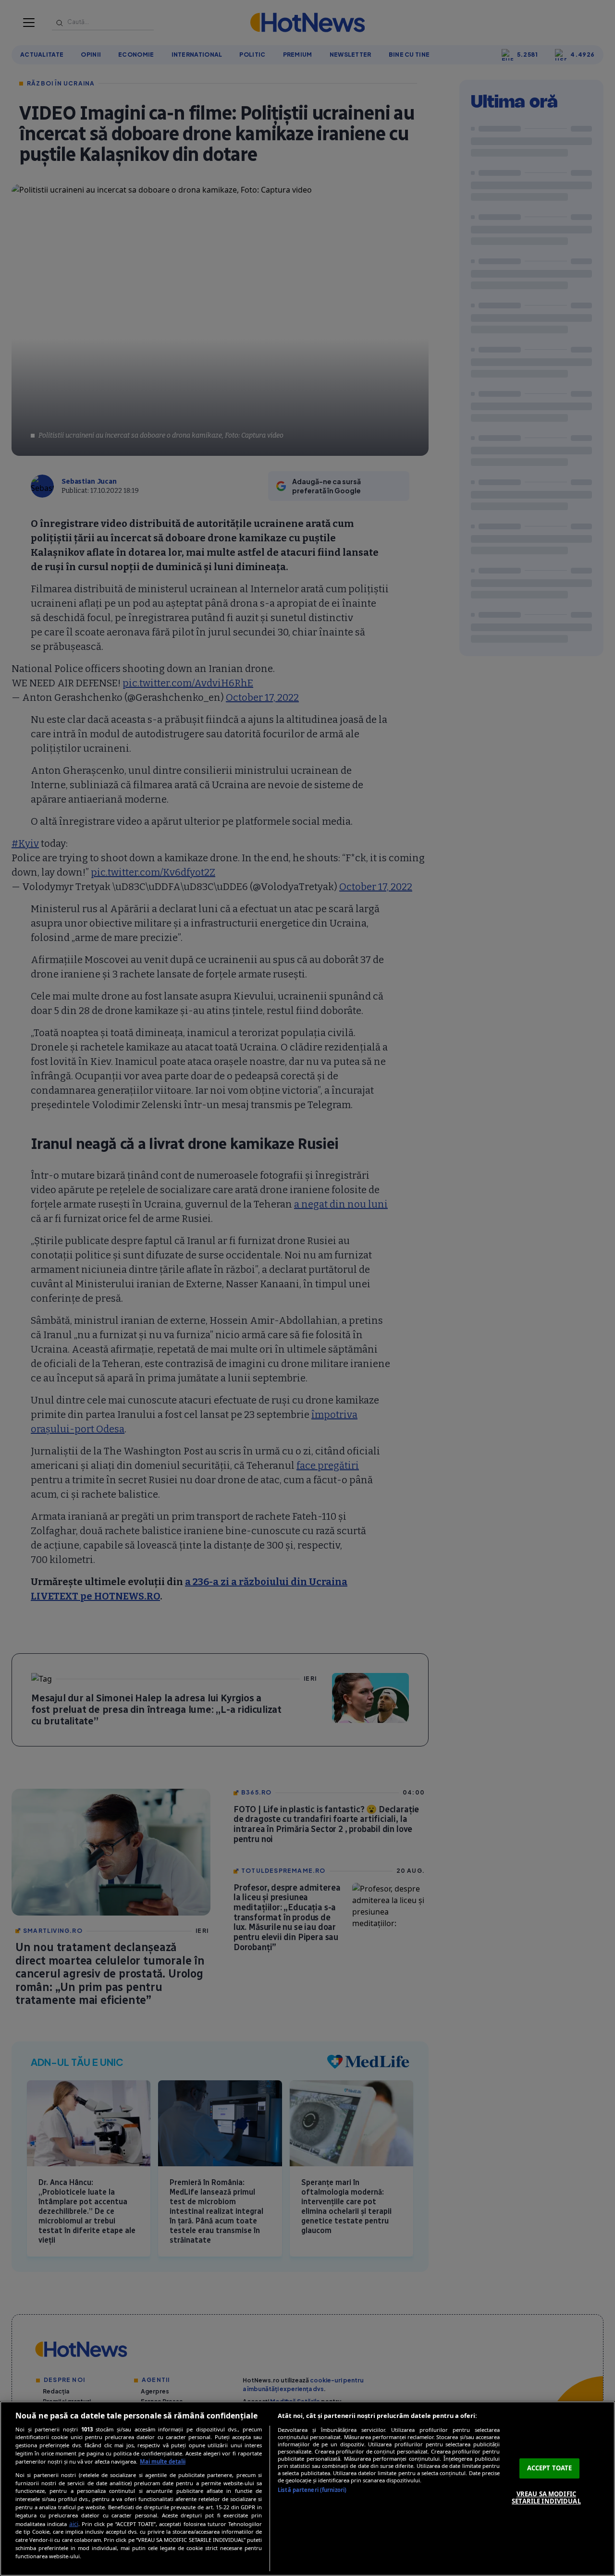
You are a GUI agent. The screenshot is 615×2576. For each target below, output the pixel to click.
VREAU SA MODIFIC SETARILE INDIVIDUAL (546, 2498)
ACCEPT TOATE (550, 2468)
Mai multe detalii (163, 2461)
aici (74, 2524)
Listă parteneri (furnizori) (312, 2490)
